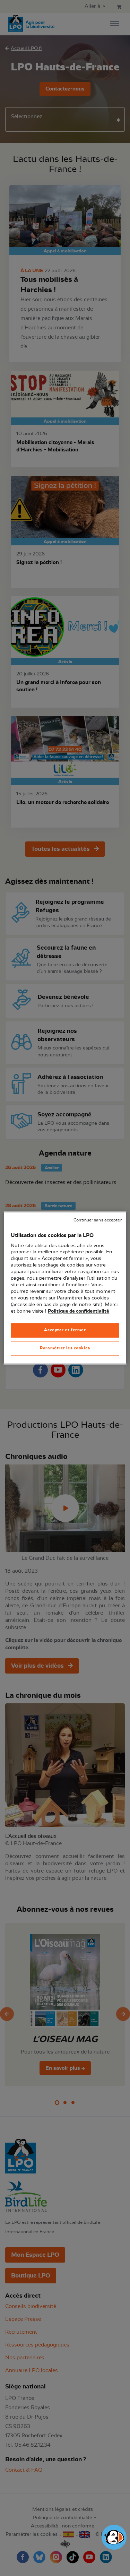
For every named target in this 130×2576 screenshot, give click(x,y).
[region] (65, 1288)
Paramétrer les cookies (65, 1348)
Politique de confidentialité (79, 1311)
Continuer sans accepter (97, 1220)
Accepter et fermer (65, 1330)
